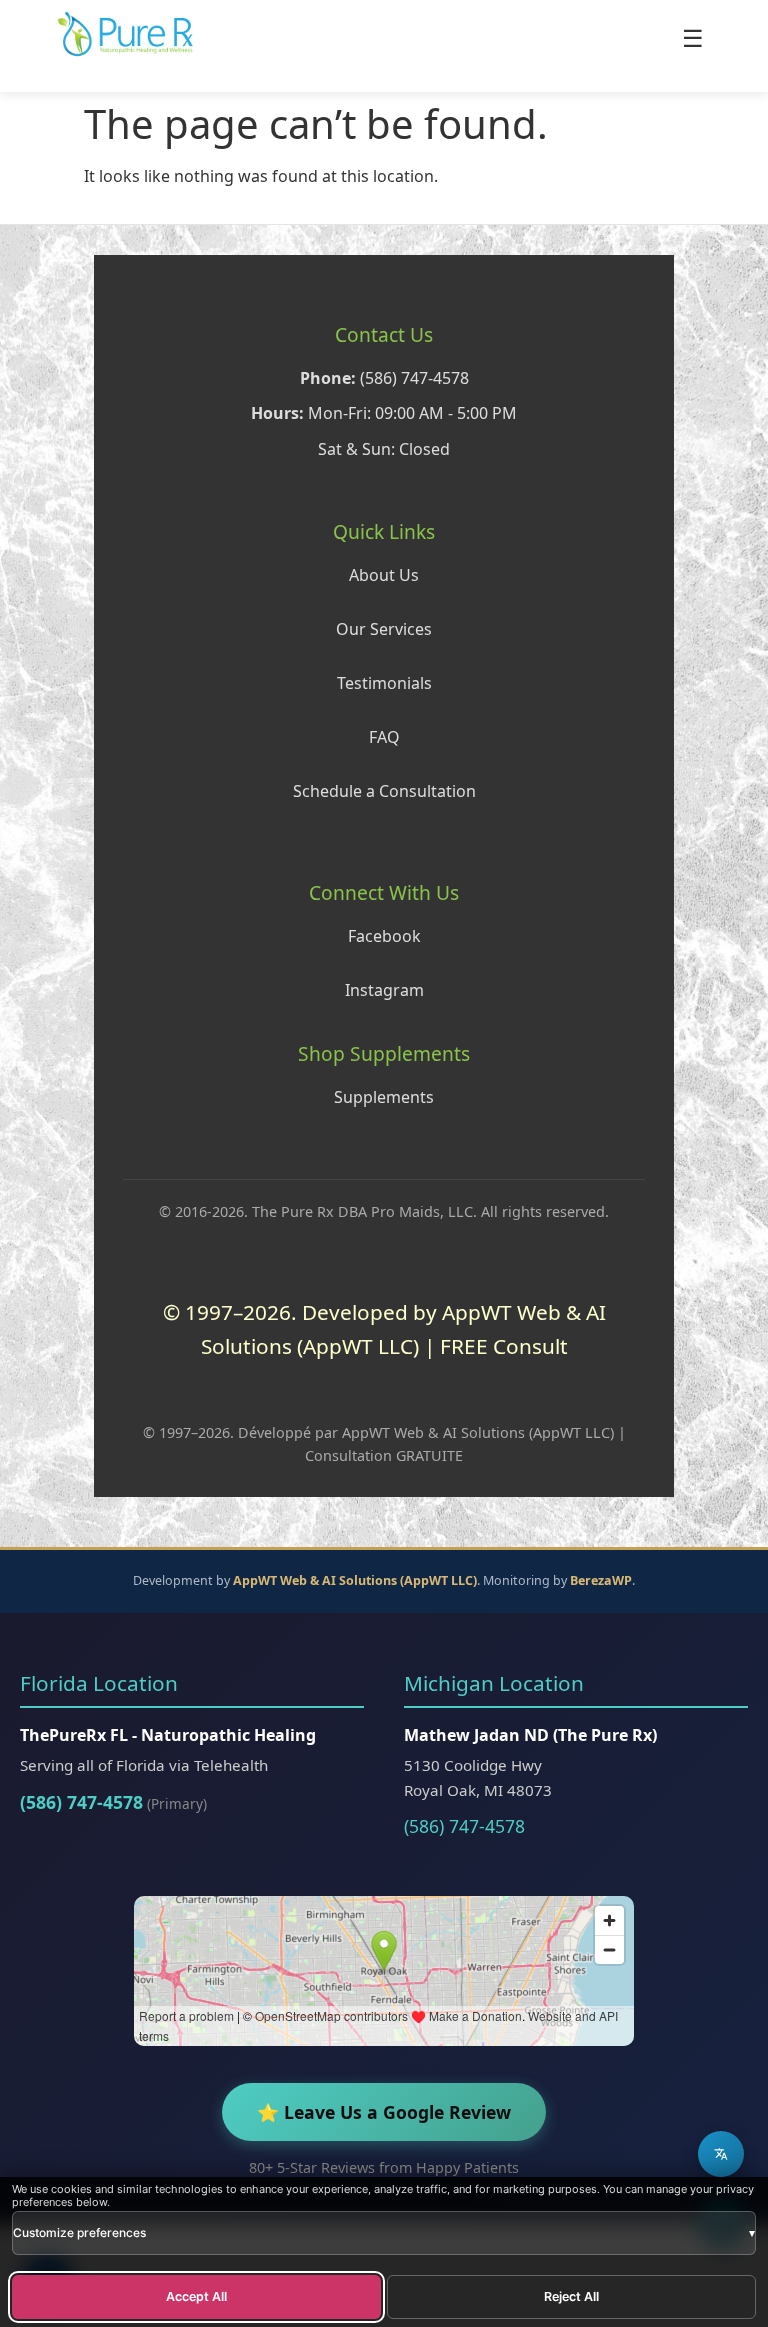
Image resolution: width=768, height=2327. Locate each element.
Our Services (384, 629)
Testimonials (384, 683)
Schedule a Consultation (384, 791)
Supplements (384, 1097)
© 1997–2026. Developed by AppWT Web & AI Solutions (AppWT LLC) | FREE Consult (384, 1328)
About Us (384, 575)
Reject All (571, 2296)
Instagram (384, 990)
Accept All (196, 2296)
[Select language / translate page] (721, 2154)
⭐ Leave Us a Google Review (384, 2112)
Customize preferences (384, 2232)
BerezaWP (601, 1580)
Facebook (384, 936)
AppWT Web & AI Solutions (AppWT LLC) (355, 1580)
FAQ (384, 737)
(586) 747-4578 (81, 1802)
